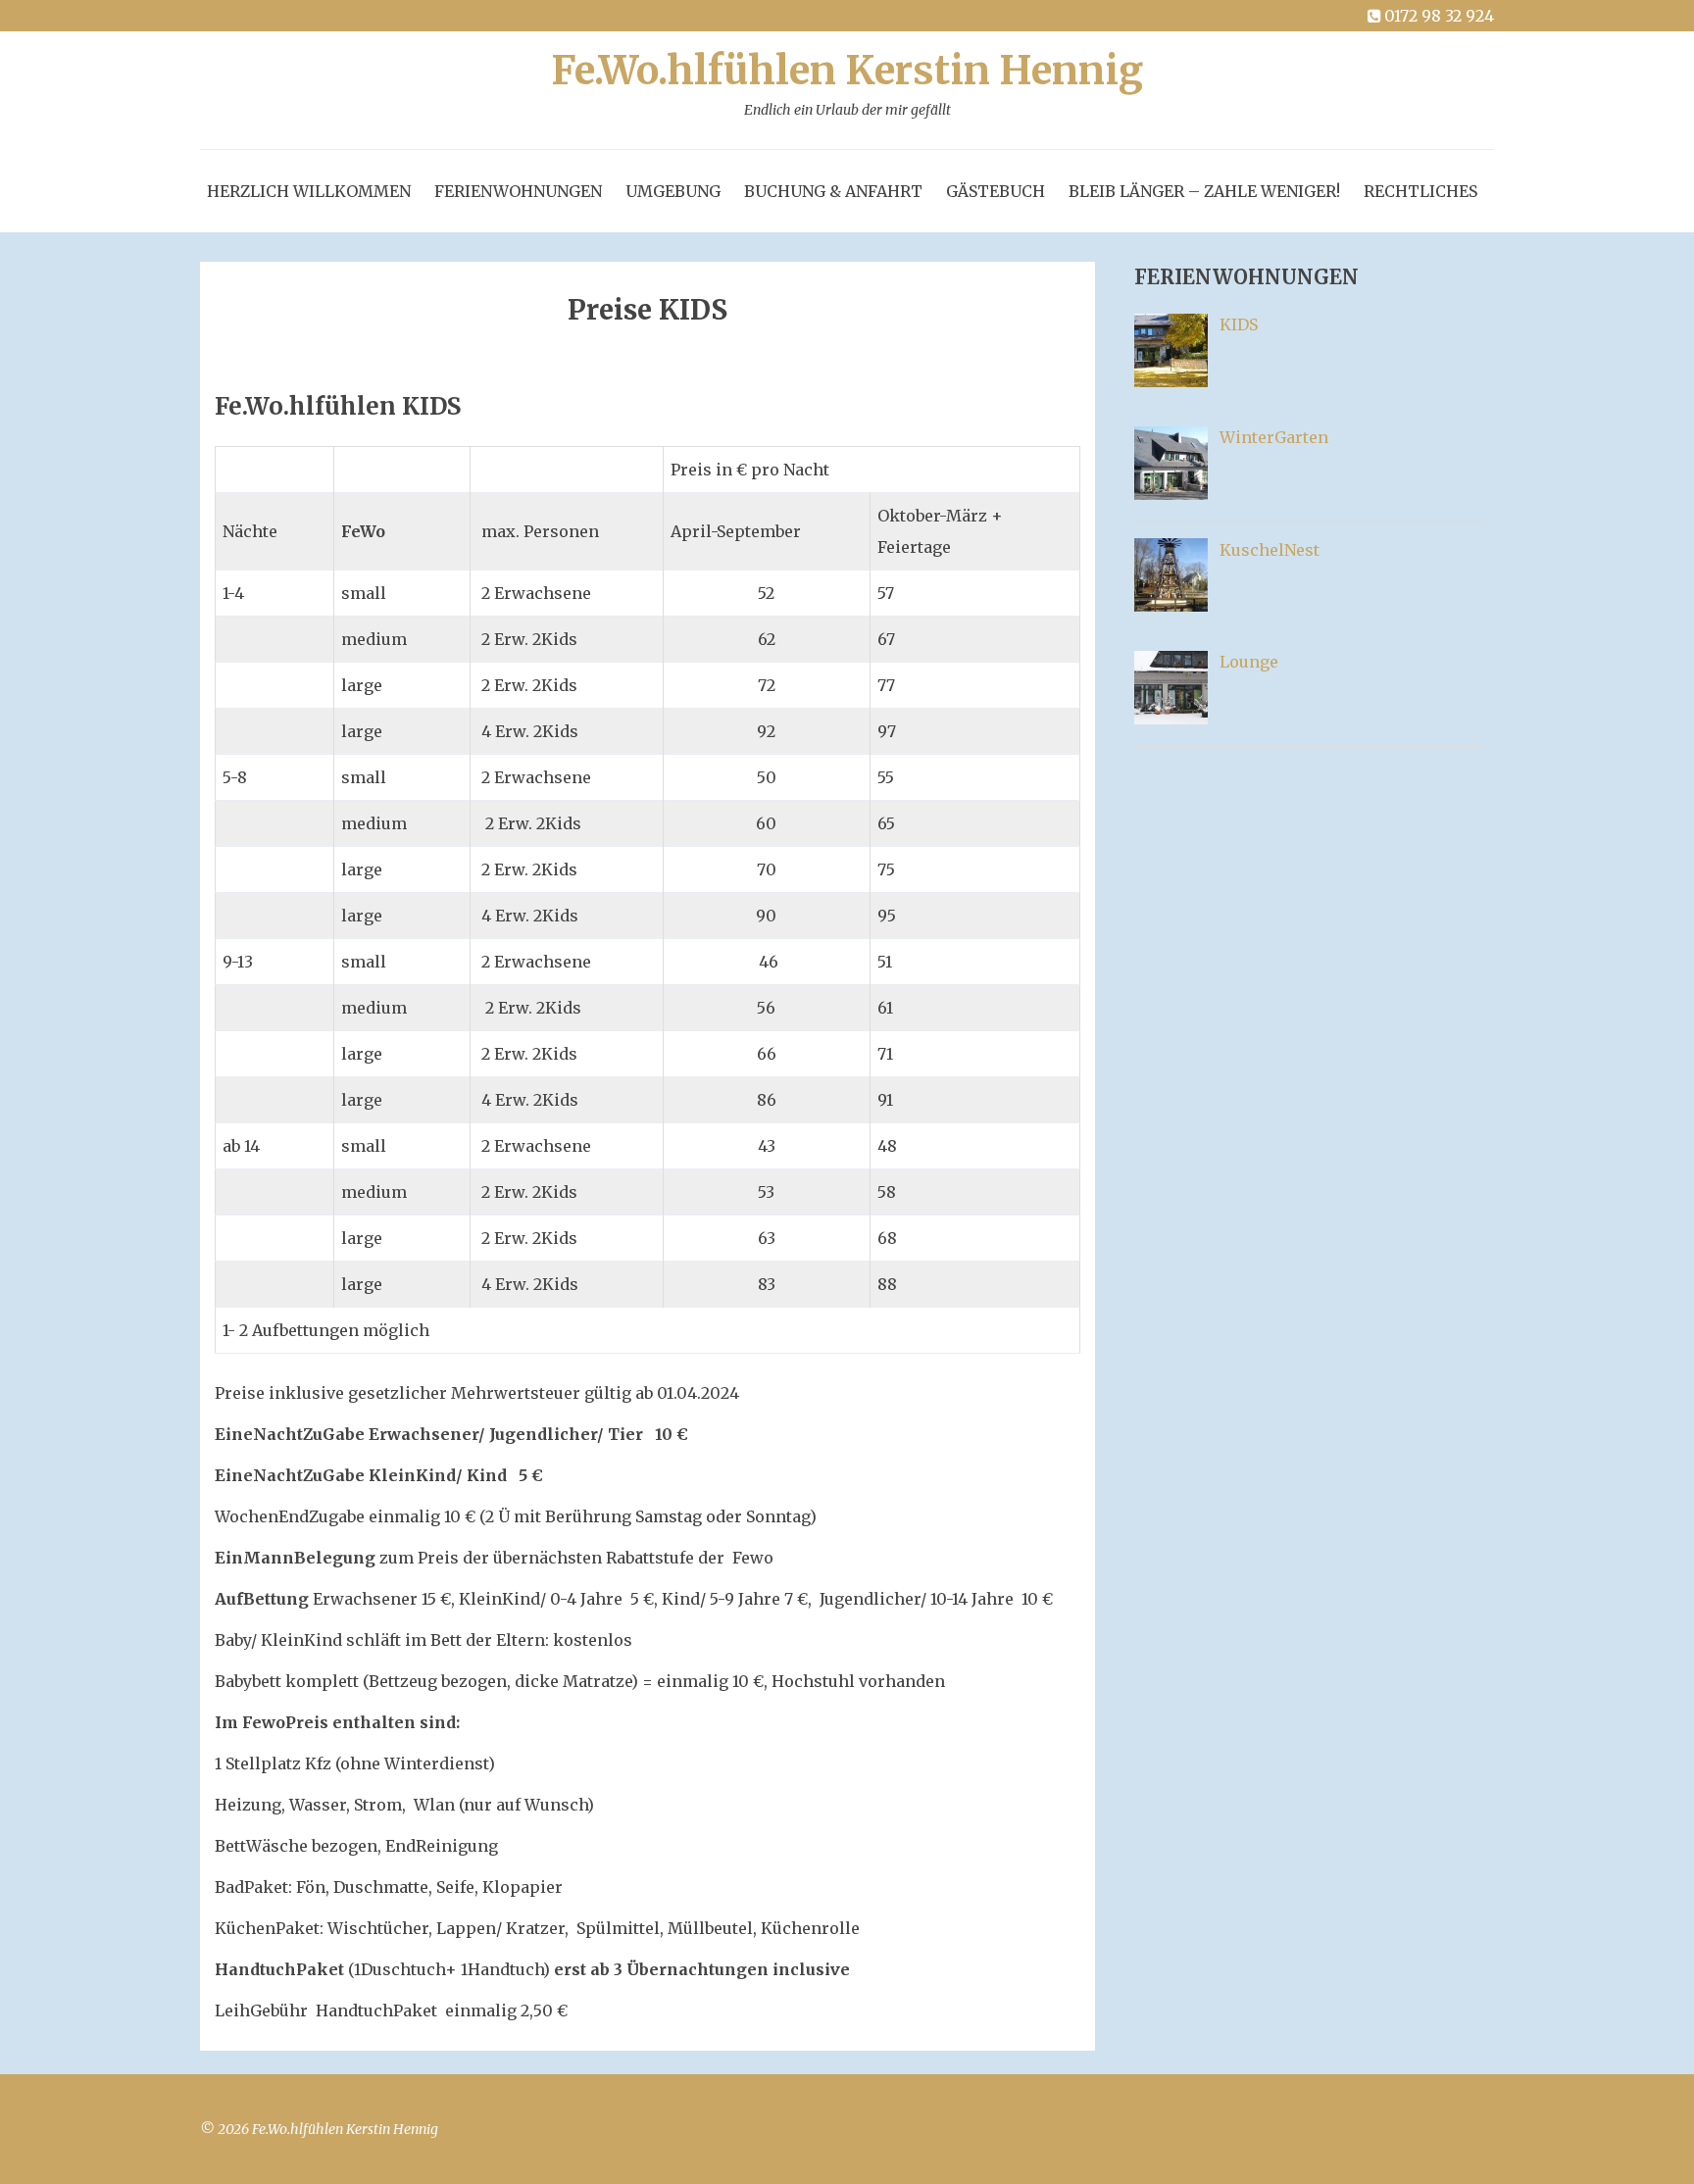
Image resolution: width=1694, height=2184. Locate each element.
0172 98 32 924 (1439, 16)
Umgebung (673, 191)
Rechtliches (1420, 191)
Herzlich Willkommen (309, 191)
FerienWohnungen (518, 191)
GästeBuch (996, 191)
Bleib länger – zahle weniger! (1204, 191)
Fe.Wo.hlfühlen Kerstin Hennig (847, 85)
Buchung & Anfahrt (833, 191)
